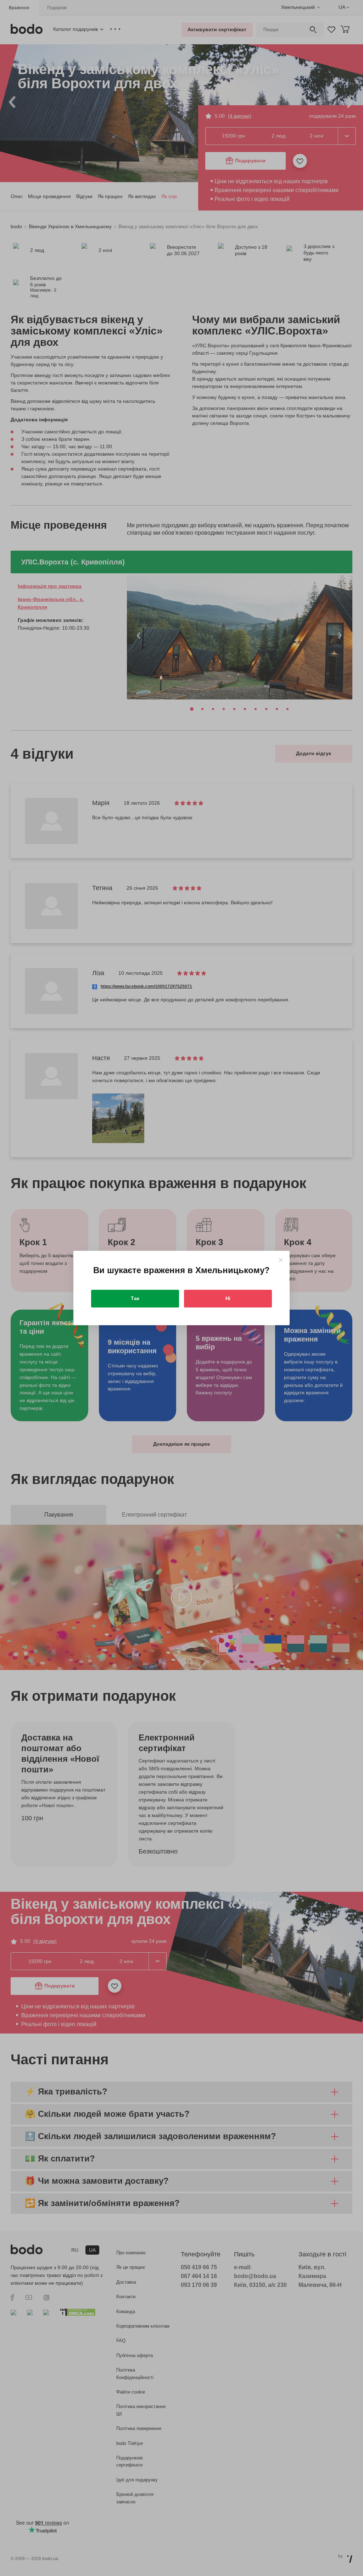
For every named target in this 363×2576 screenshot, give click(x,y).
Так (135, 1298)
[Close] (281, 1260)
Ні (228, 1298)
